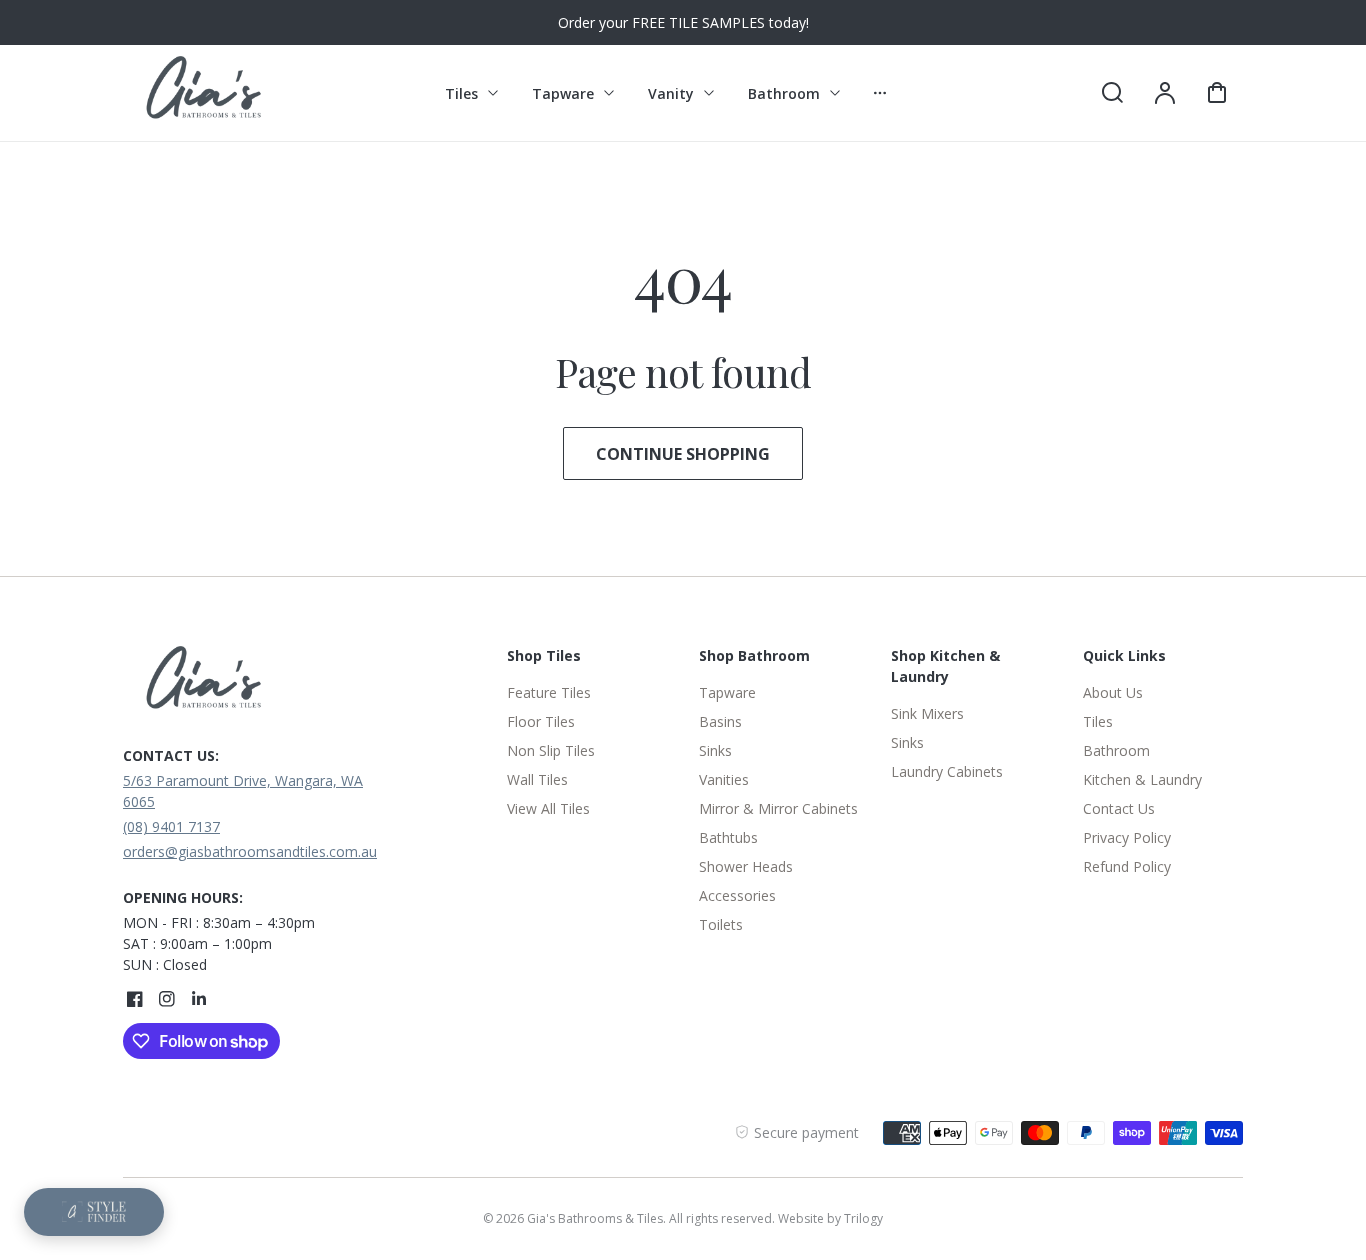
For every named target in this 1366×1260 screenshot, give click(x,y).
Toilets (721, 924)
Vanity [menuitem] (671, 93)
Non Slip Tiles (551, 750)
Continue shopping (683, 454)
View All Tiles (548, 808)
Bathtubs (728, 837)
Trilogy (863, 1218)
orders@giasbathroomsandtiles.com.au (250, 851)
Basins (720, 721)
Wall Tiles (537, 779)
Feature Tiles (549, 692)
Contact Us (1119, 808)
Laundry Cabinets (947, 771)
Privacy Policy (1127, 837)
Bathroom (1116, 750)
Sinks (715, 750)
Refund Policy (1127, 866)
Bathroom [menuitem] (784, 93)
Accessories (737, 895)
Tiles (1098, 721)
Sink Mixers (927, 713)
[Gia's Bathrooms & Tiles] (248, 683)
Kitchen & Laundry (1142, 779)
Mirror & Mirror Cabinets (778, 808)
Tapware (727, 692)
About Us (1113, 692)
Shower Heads (746, 866)
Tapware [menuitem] (563, 93)
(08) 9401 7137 (171, 826)
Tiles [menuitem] (461, 93)
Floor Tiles (541, 721)
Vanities (724, 779)
